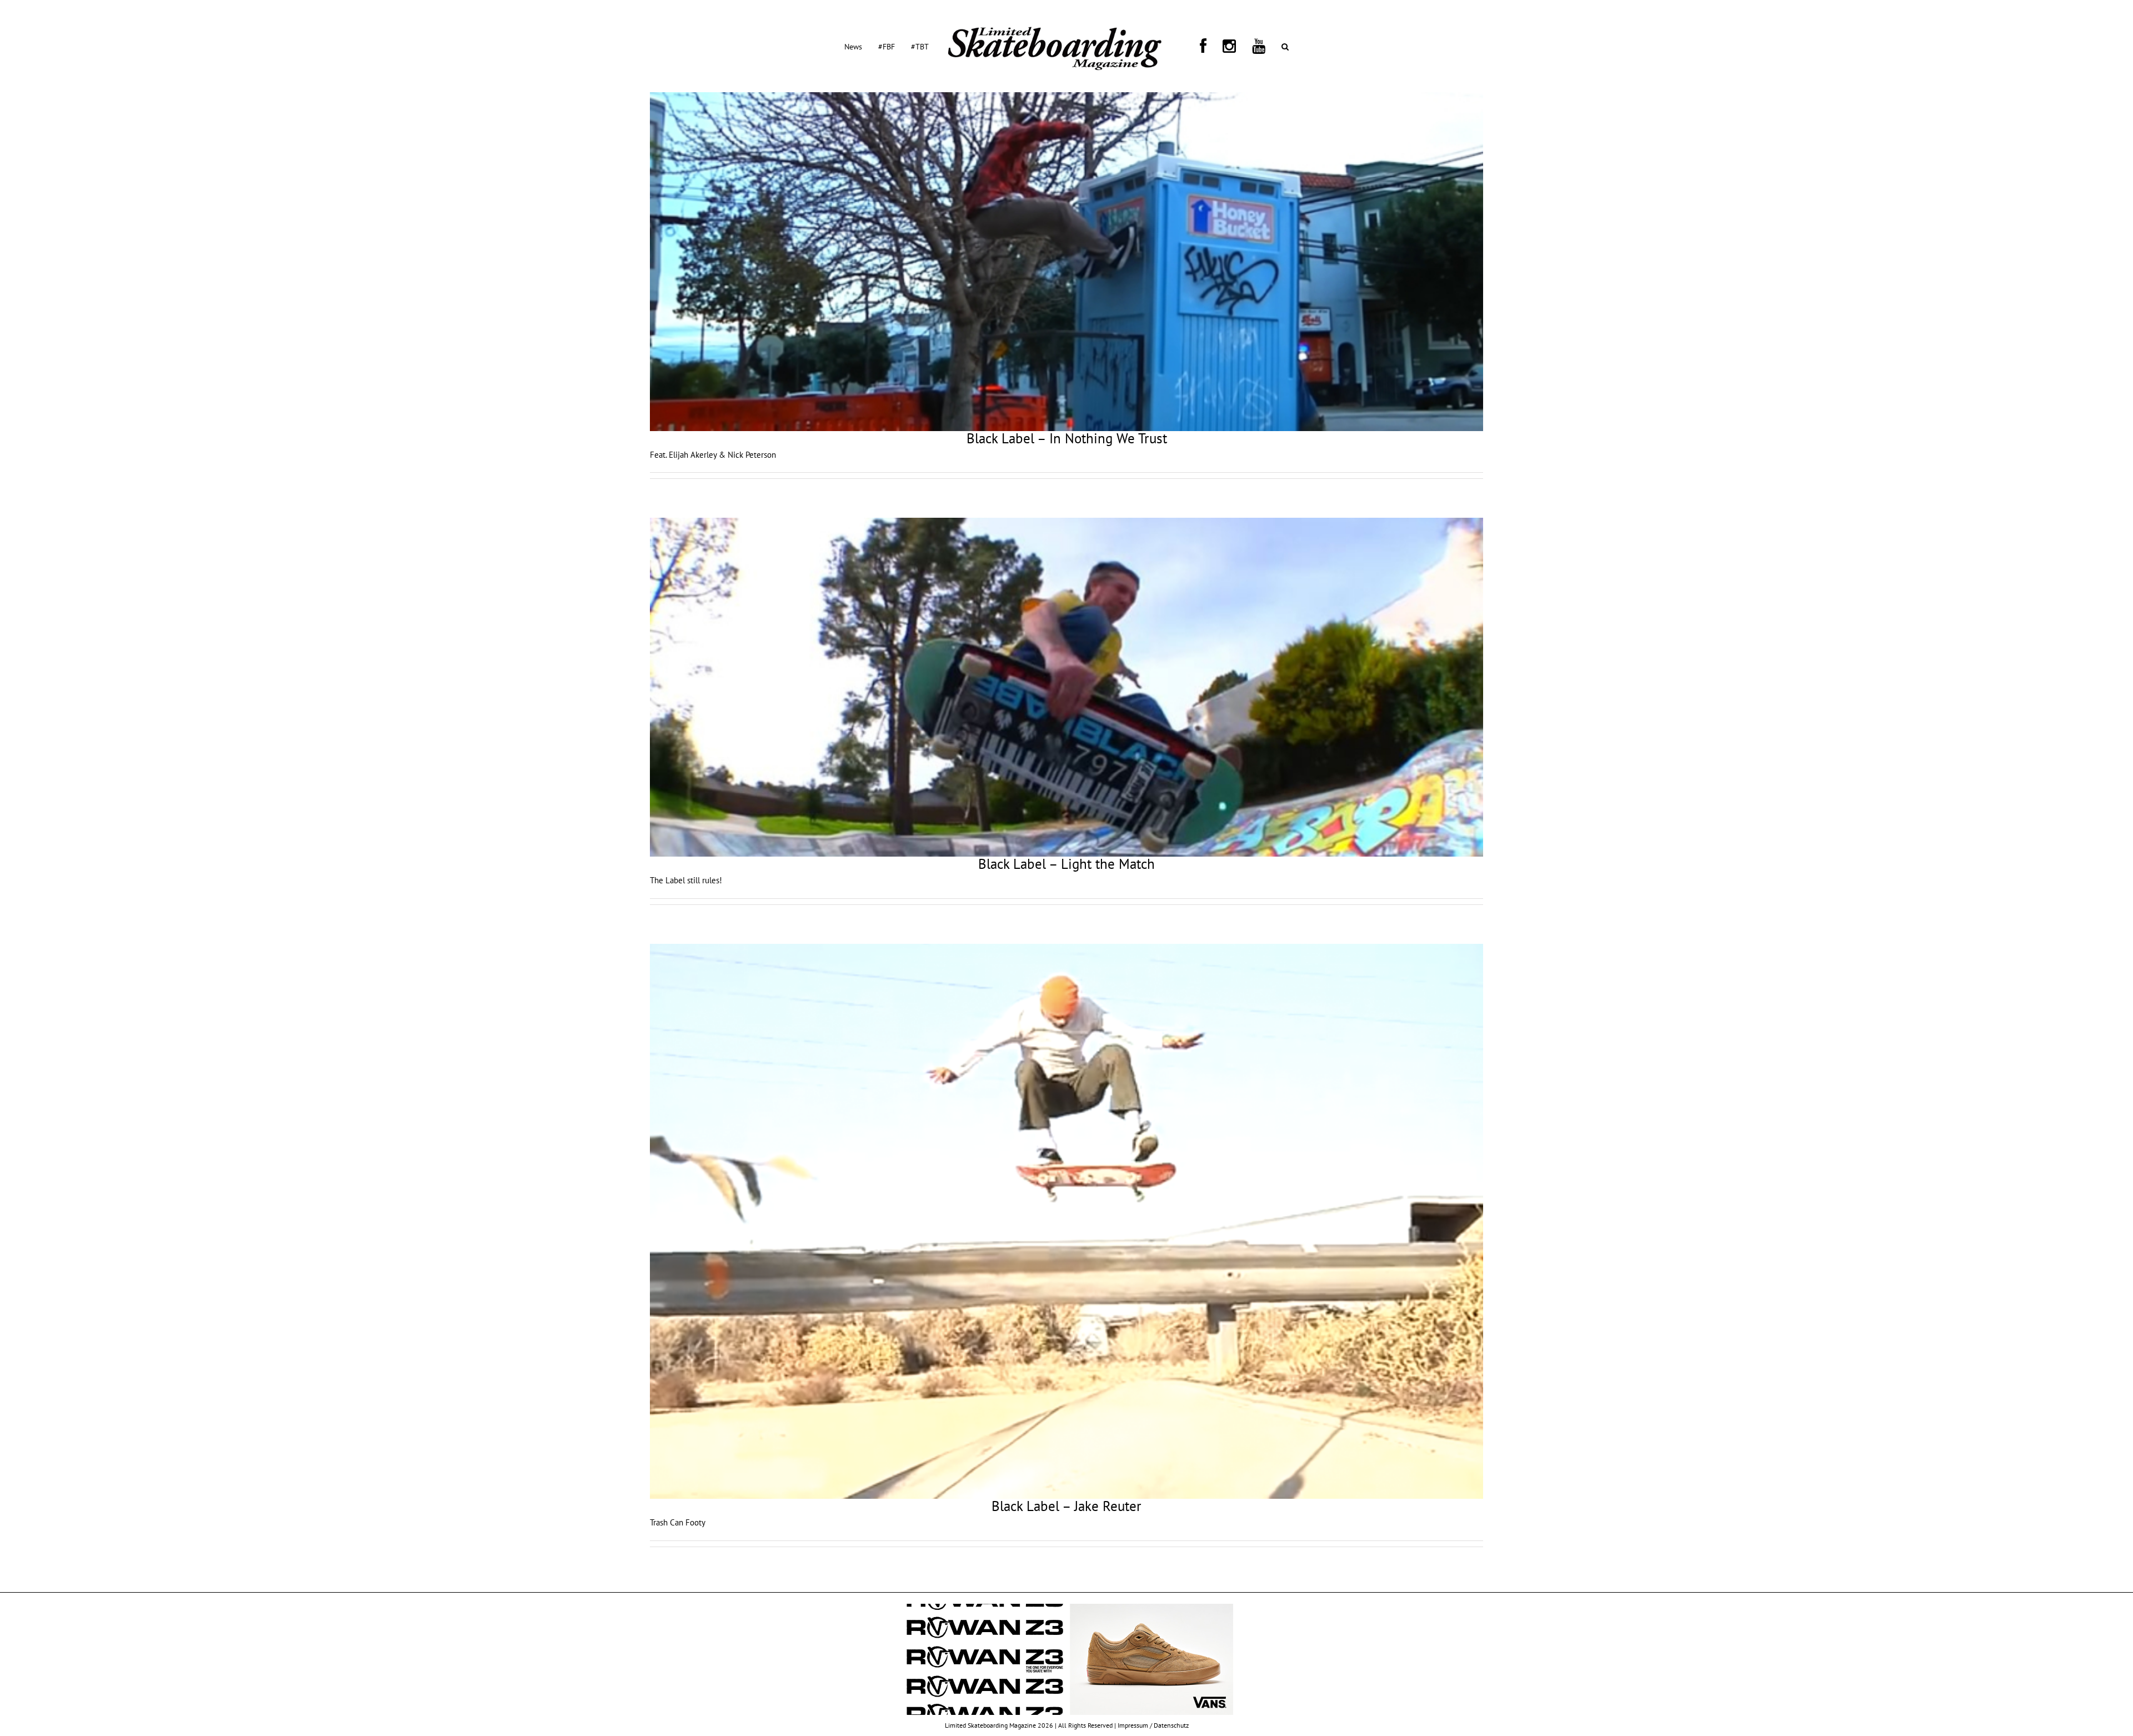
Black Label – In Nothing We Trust (1067, 438)
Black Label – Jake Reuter (1066, 1506)
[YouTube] (1224, 46)
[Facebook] (1195, 46)
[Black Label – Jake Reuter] (1066, 1221)
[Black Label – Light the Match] (1066, 687)
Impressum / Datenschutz (1153, 1725)
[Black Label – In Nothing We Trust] (1066, 262)
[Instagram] (1208, 46)
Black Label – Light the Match (1066, 864)
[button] (1237, 46)
